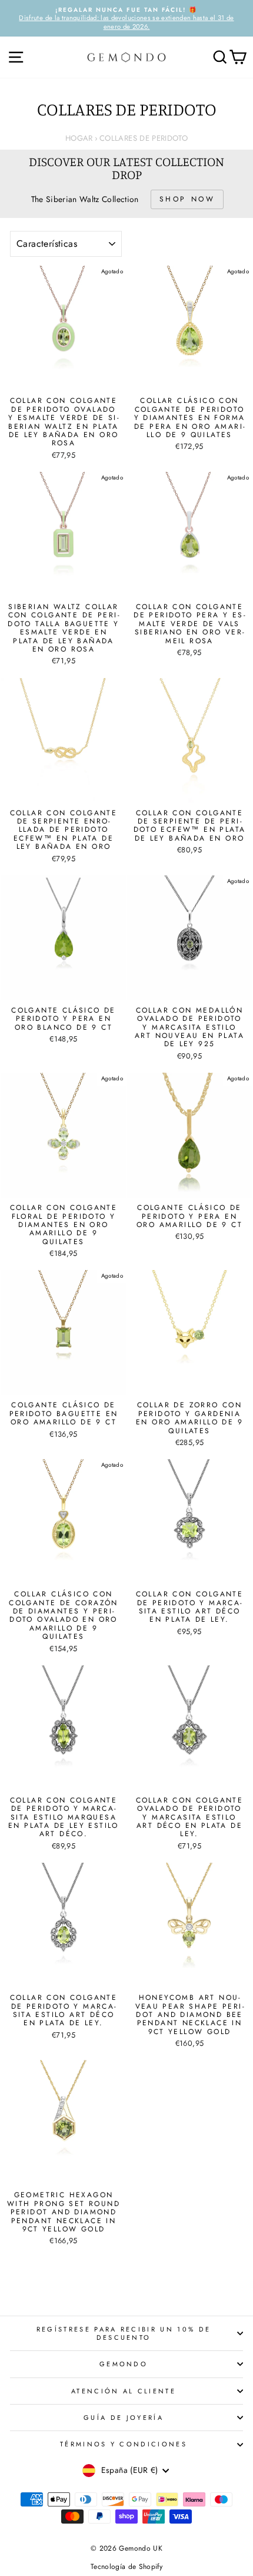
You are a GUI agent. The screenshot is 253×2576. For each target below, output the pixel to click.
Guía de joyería (124, 2418)
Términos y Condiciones (124, 2444)
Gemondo (124, 2364)
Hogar (79, 138)
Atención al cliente (124, 2391)
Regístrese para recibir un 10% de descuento (124, 2333)
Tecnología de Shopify (126, 2567)
